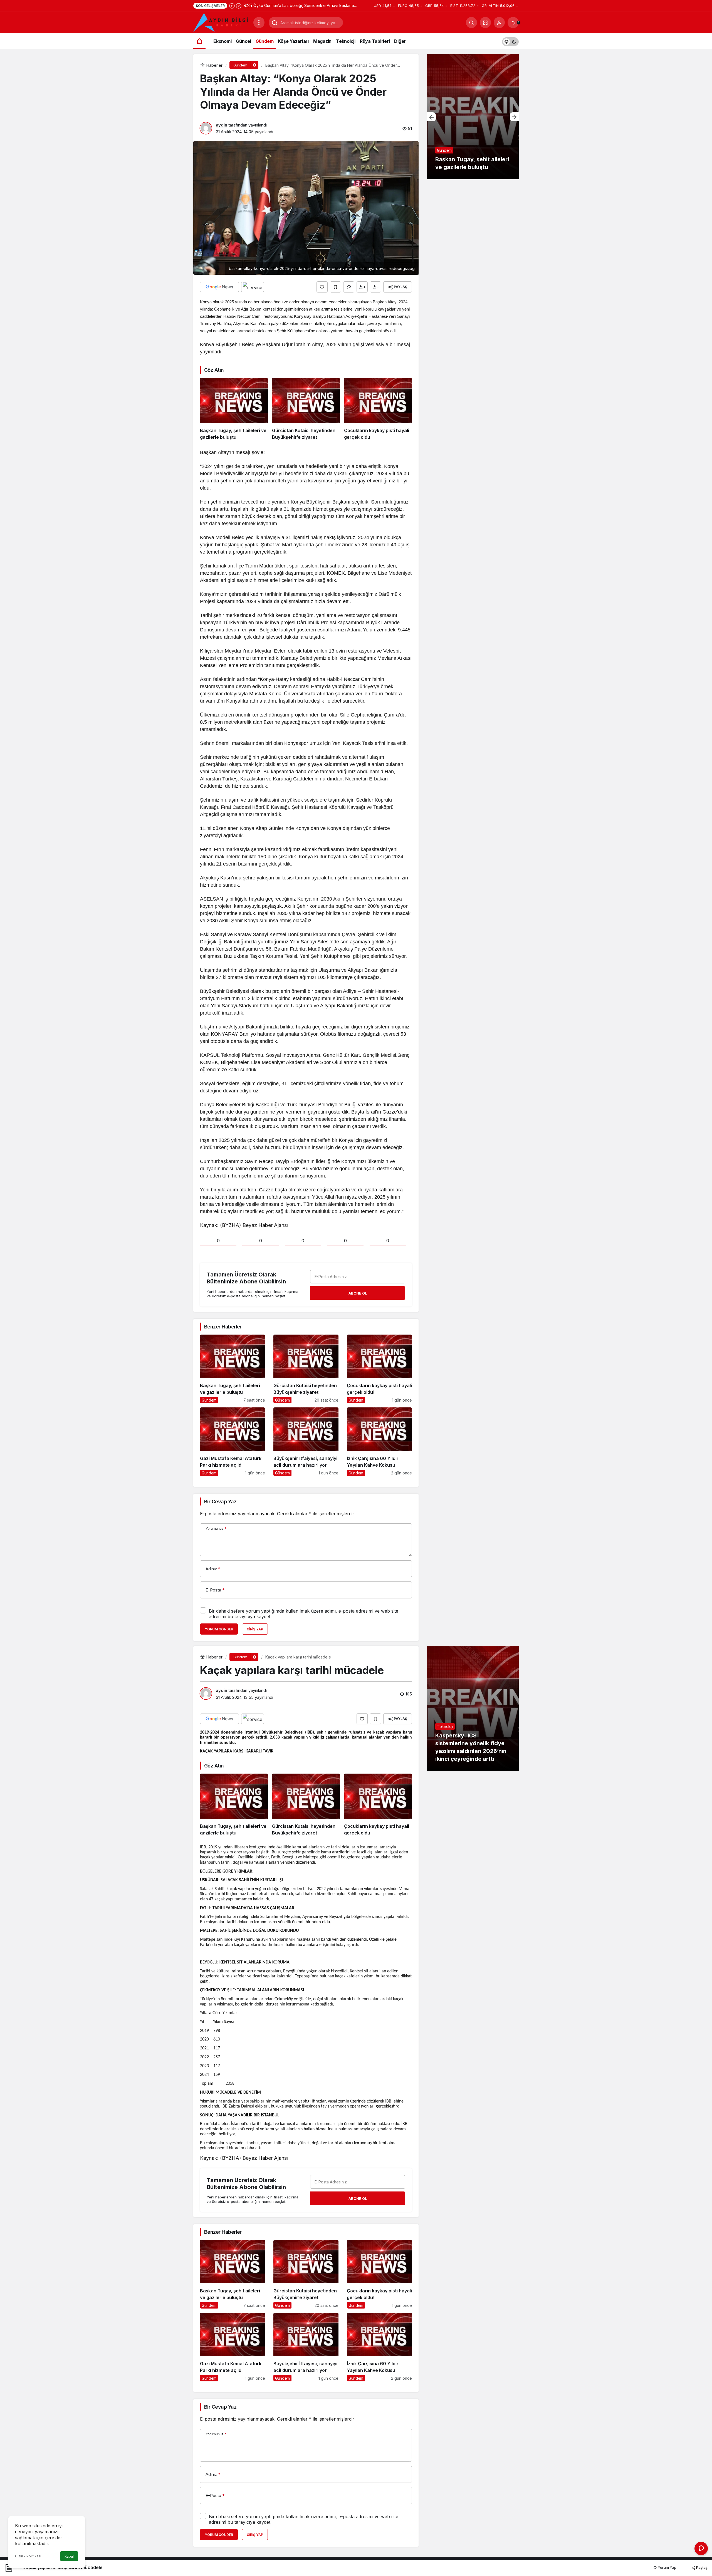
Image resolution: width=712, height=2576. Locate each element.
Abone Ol (358, 1293)
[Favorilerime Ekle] (335, 287)
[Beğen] (322, 287)
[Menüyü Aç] (259, 23)
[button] (485, 23)
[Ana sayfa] (199, 41)
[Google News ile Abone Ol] (219, 287)
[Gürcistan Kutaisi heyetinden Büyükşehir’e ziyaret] (306, 409)
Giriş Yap (255, 1629)
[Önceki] (232, 6)
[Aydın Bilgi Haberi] (221, 22)
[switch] (510, 41)
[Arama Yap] (471, 23)
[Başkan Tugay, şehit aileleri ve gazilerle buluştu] (234, 409)
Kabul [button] (69, 2556)
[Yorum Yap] (349, 287)
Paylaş (701, 2567)
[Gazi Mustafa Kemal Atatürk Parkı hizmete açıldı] (233, 1442)
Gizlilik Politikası (28, 2556)
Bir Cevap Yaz (220, 1502)
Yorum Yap (667, 2567)
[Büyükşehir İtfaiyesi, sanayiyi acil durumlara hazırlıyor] (306, 1442)
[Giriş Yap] (499, 23)
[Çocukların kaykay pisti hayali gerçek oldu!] (378, 409)
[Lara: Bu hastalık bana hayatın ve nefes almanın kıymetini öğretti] (473, 117)
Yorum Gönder (219, 1629)
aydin (222, 125)
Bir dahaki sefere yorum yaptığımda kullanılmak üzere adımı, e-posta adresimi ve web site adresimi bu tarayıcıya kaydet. (304, 1614)
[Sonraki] (239, 6)
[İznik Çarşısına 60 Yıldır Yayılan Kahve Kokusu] (379, 1442)
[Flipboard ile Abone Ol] (253, 287)
